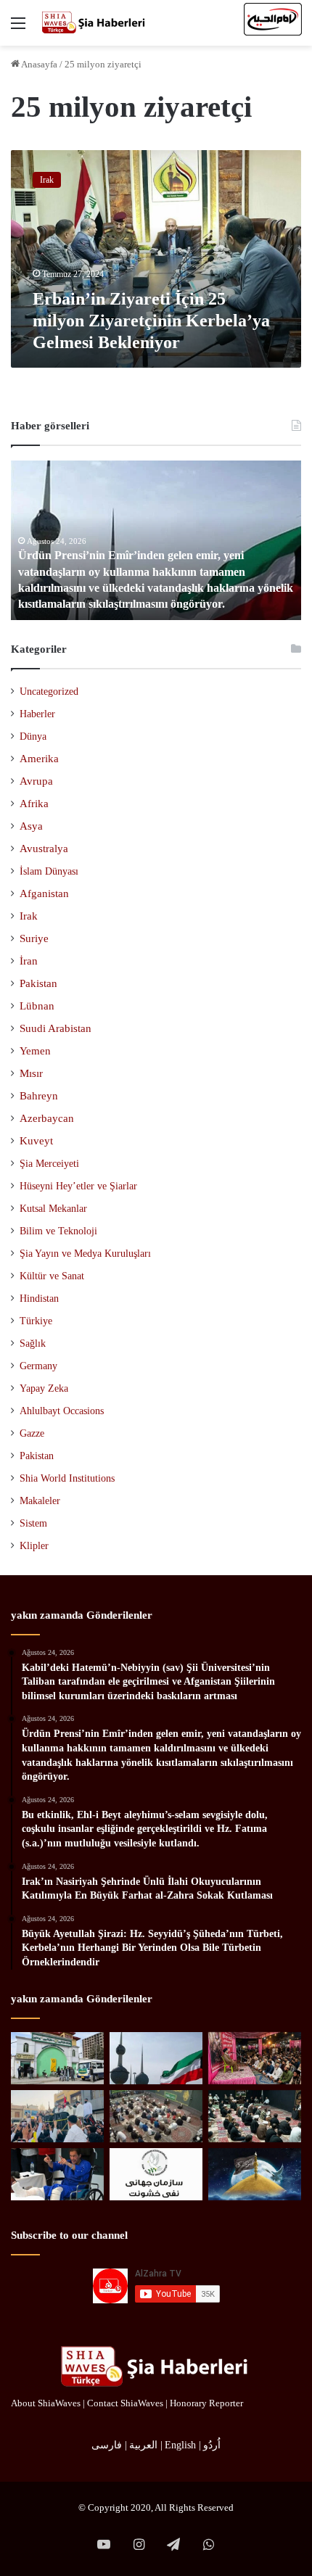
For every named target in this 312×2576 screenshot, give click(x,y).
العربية (143, 2445)
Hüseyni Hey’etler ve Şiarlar (78, 1186)
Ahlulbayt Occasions (62, 1411)
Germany (38, 1366)
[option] (156, 540)
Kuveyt (36, 1141)
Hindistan (39, 1299)
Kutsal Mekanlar (53, 1208)
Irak (29, 916)
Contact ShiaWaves (125, 2403)
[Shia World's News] (94, 23)
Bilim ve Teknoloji (58, 1231)
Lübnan (37, 1006)
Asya (31, 826)
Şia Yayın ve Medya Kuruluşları (85, 1253)
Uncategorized (49, 692)
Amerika (39, 759)
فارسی (107, 2445)
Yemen (35, 1051)
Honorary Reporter (206, 2403)
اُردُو (212, 2445)
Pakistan (38, 983)
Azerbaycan (47, 1118)
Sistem (33, 1523)
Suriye (34, 938)
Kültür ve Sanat (52, 1276)
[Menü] (18, 29)
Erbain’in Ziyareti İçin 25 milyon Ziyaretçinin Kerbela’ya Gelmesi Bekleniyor (151, 321)
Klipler (34, 1546)
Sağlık (33, 1343)
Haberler (37, 714)
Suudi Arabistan (56, 1028)
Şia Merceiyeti (49, 1163)
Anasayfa (38, 64)
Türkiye (36, 1321)
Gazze (32, 1433)
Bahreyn (39, 1096)
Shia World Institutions (67, 1478)
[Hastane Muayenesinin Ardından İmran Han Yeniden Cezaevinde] (57, 2174)
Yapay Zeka (44, 1388)
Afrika (34, 804)
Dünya (33, 736)
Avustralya (44, 849)
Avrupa (36, 781)
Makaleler (40, 1501)
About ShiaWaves (46, 2403)
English (180, 2445)
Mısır (31, 1073)
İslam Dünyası (49, 871)
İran (29, 961)
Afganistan (44, 893)
